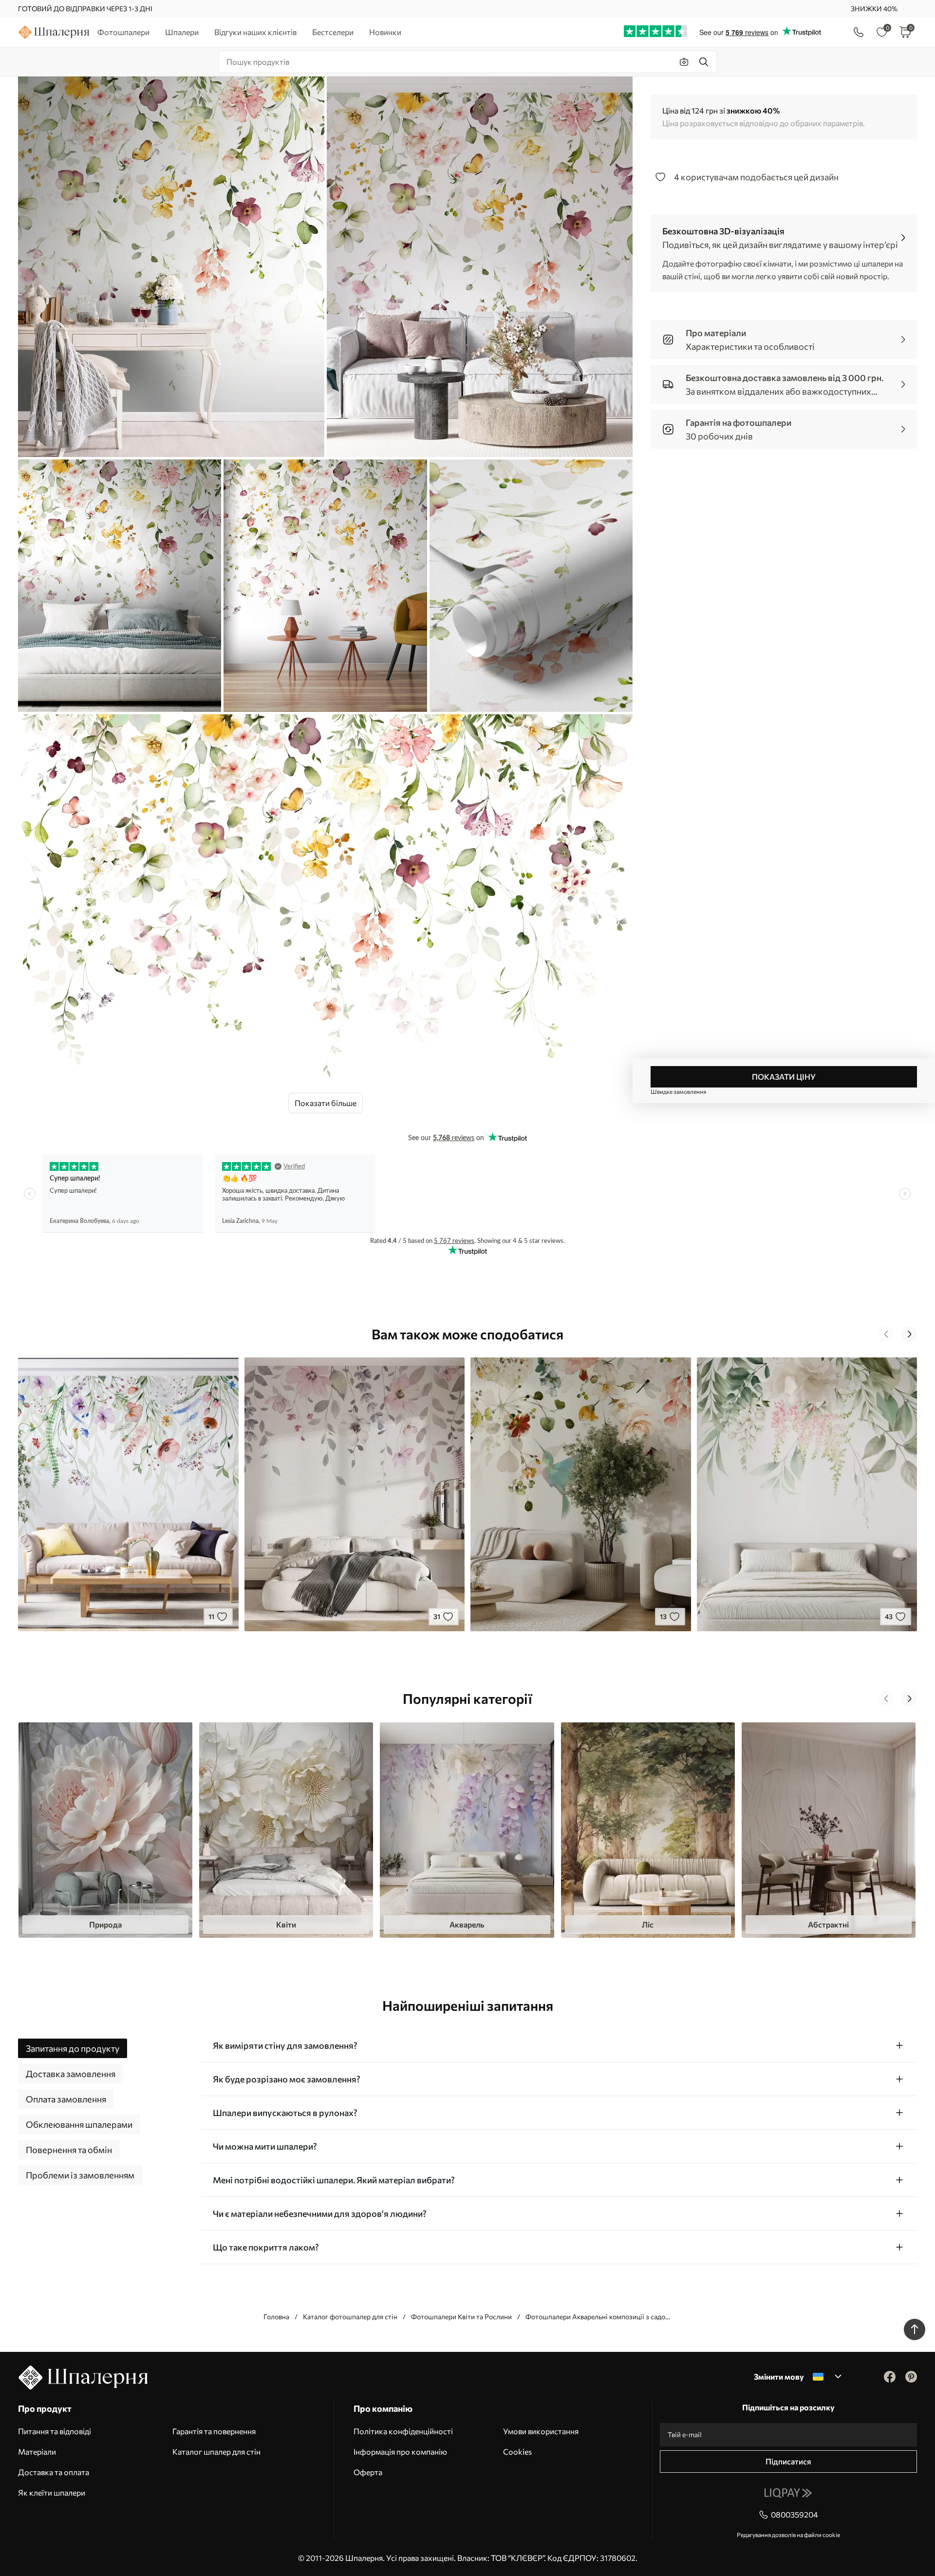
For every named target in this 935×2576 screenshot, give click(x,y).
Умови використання (541, 2431)
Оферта (368, 2472)
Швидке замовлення (678, 1091)
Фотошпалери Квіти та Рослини (461, 2317)
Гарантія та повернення (214, 2431)
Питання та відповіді (55, 2431)
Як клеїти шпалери (52, 2492)
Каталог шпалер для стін (216, 2452)
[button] (886, 1334)
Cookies (517, 2452)
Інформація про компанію (400, 2452)
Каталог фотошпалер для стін (350, 2317)
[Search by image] (684, 62)
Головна (276, 2317)
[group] (105, 1830)
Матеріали (37, 2452)
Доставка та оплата (54, 2472)
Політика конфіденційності (403, 2431)
